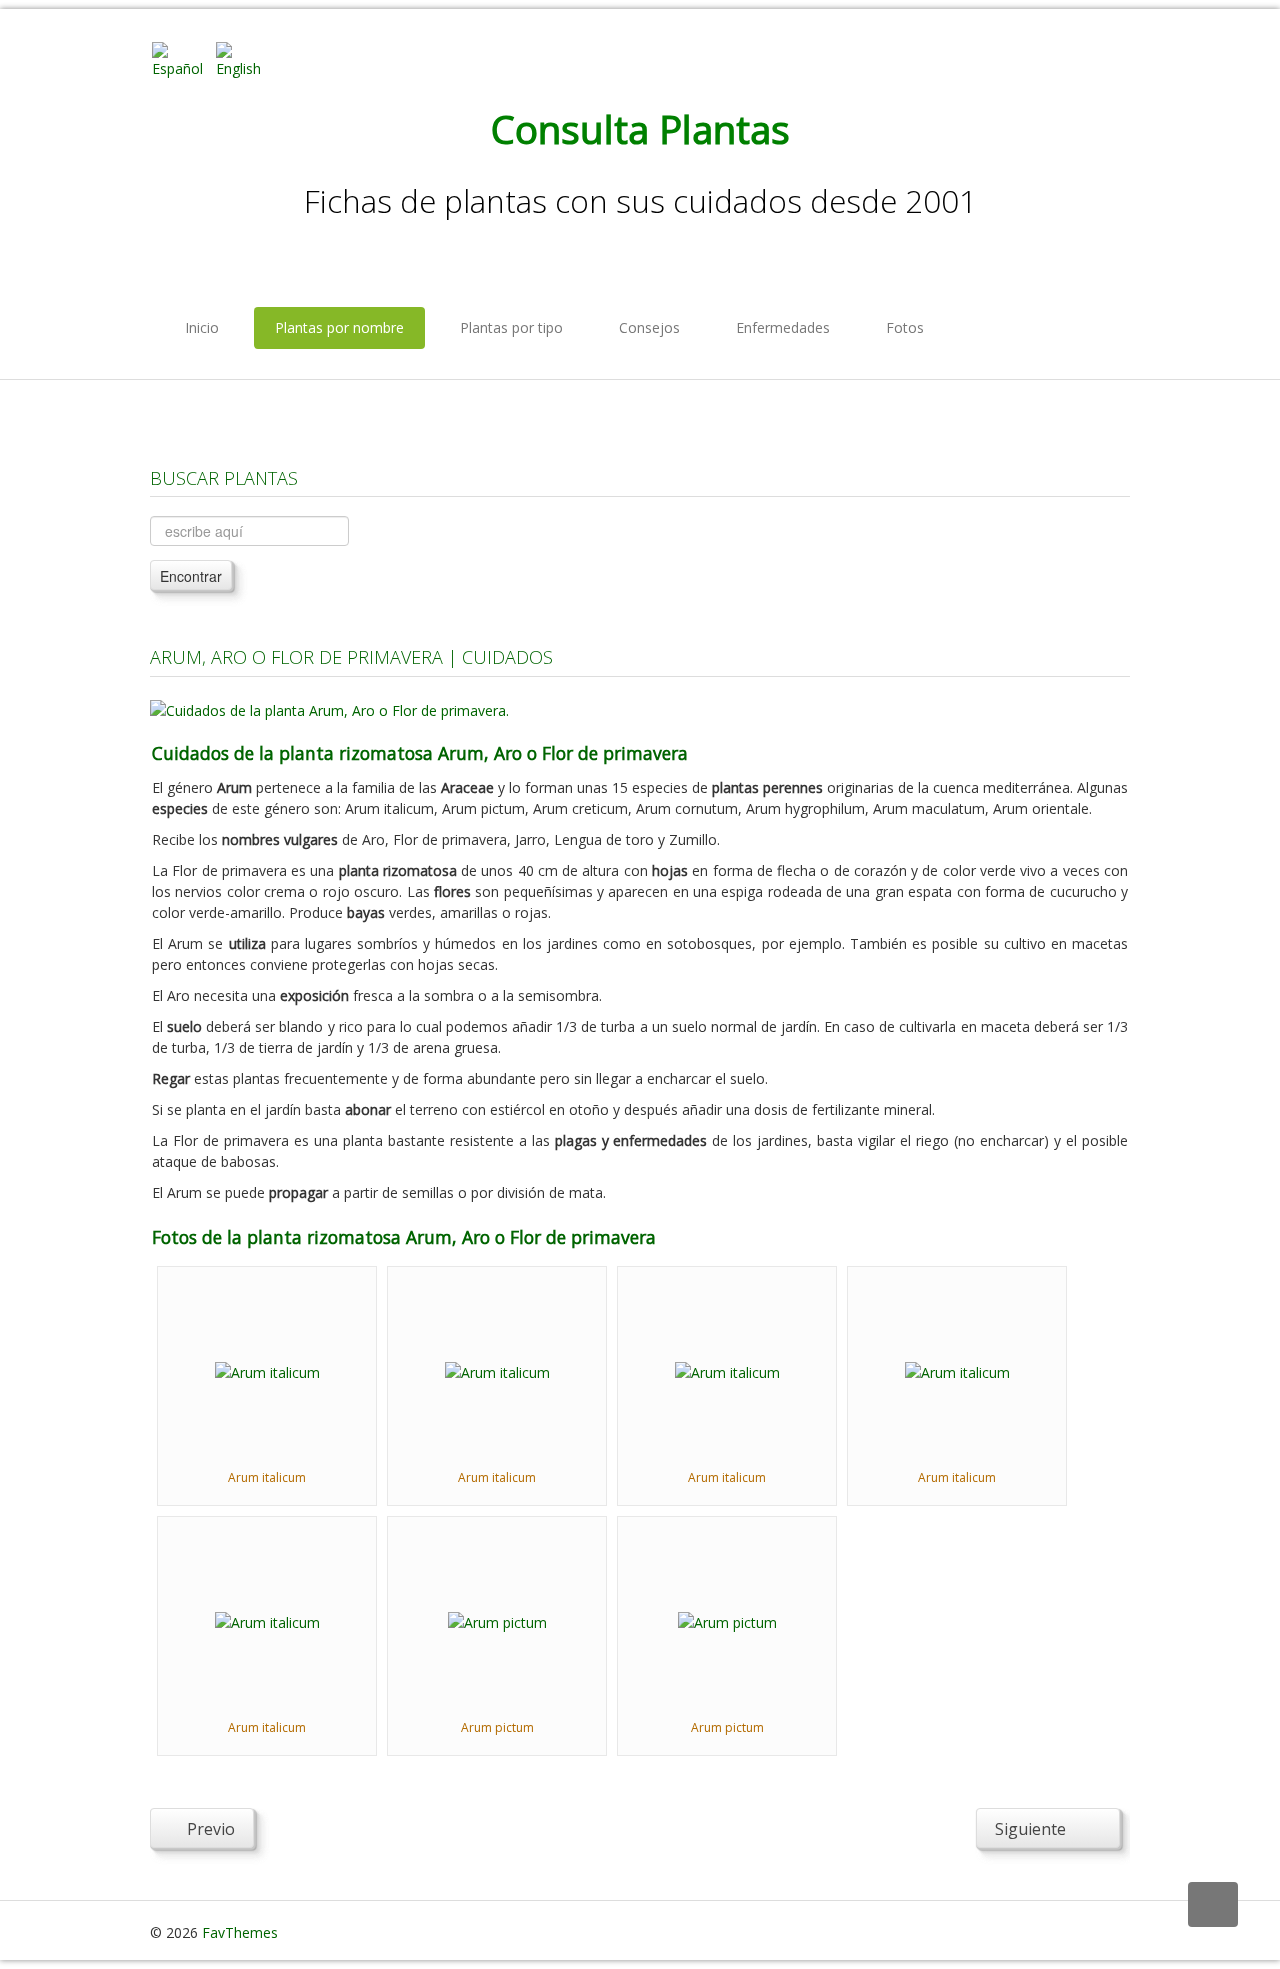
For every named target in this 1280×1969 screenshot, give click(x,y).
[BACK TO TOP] (1213, 1904)
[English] (246, 58)
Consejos (649, 327)
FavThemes (240, 1932)
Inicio (202, 327)
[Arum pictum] (497, 1620)
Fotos (905, 327)
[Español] (182, 58)
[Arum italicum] (267, 1370)
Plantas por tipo (511, 327)
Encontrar (191, 576)
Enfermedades (783, 327)
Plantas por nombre (339, 327)
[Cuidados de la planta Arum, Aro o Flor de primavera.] (329, 708)
